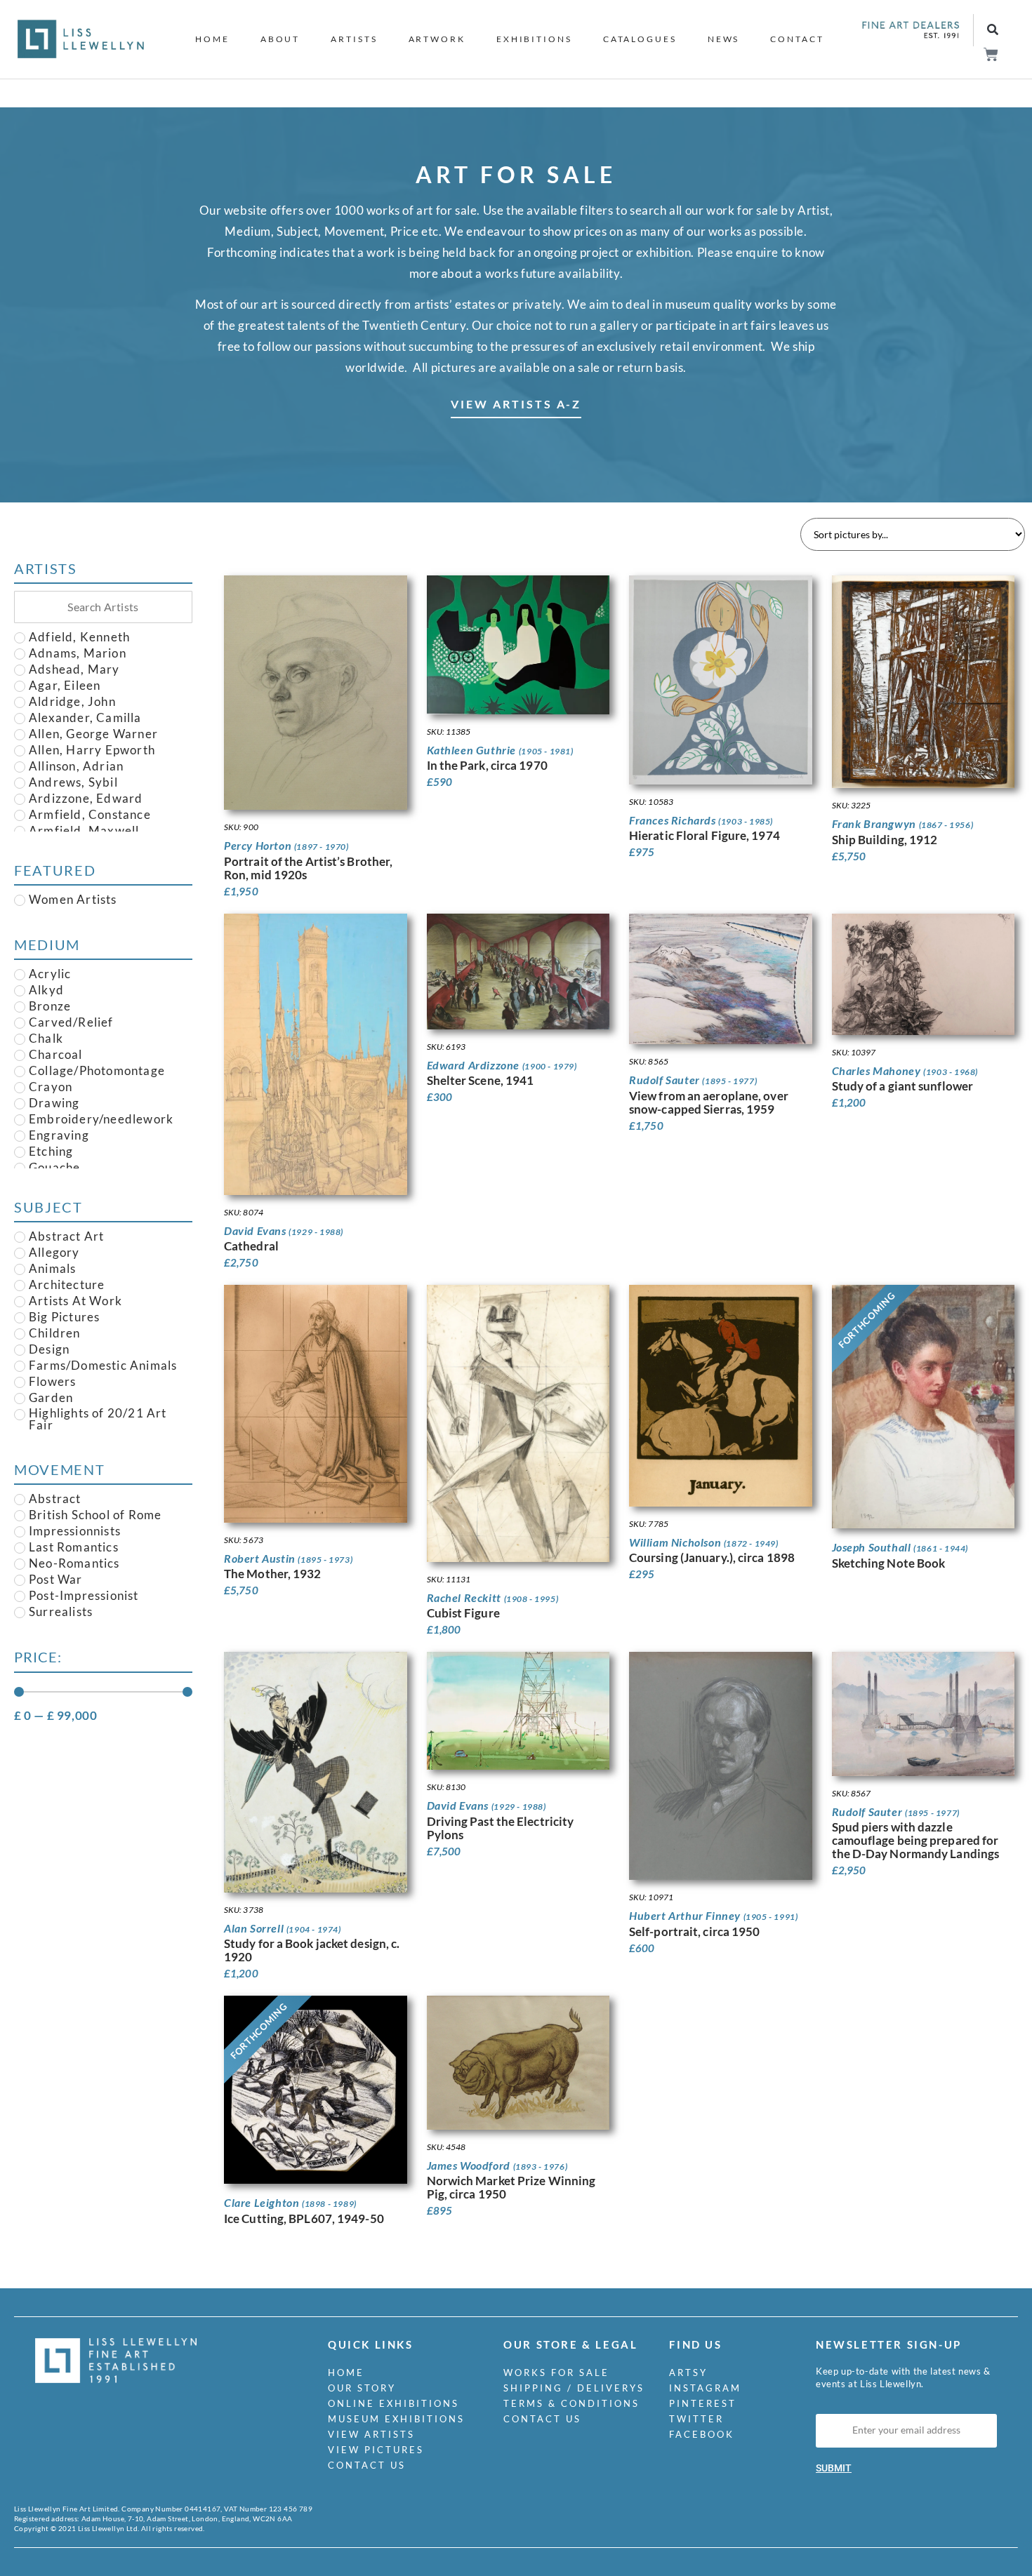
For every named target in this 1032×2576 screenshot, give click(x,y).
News (724, 39)
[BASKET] (990, 54)
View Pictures (376, 2450)
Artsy (688, 2373)
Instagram (705, 2388)
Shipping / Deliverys (574, 2388)
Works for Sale (556, 2373)
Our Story (362, 2388)
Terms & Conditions (571, 2403)
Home (212, 39)
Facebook (702, 2434)
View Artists (371, 2434)
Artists (354, 39)
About (280, 39)
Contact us (367, 2465)
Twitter (696, 2419)
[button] (992, 31)
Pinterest (703, 2403)
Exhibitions (534, 39)
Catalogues (640, 39)
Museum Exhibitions (396, 2419)
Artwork (437, 39)
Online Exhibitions (393, 2403)
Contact (797, 39)
